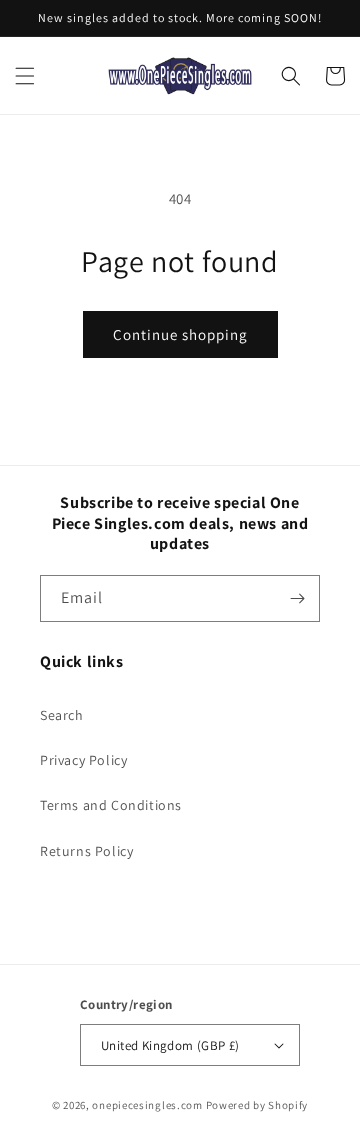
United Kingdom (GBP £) (170, 1045)
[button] (25, 76)
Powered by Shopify (257, 1105)
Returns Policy (86, 851)
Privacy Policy (83, 760)
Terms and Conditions (111, 805)
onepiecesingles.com (147, 1105)
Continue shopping (180, 334)
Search (62, 715)
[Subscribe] (297, 598)
